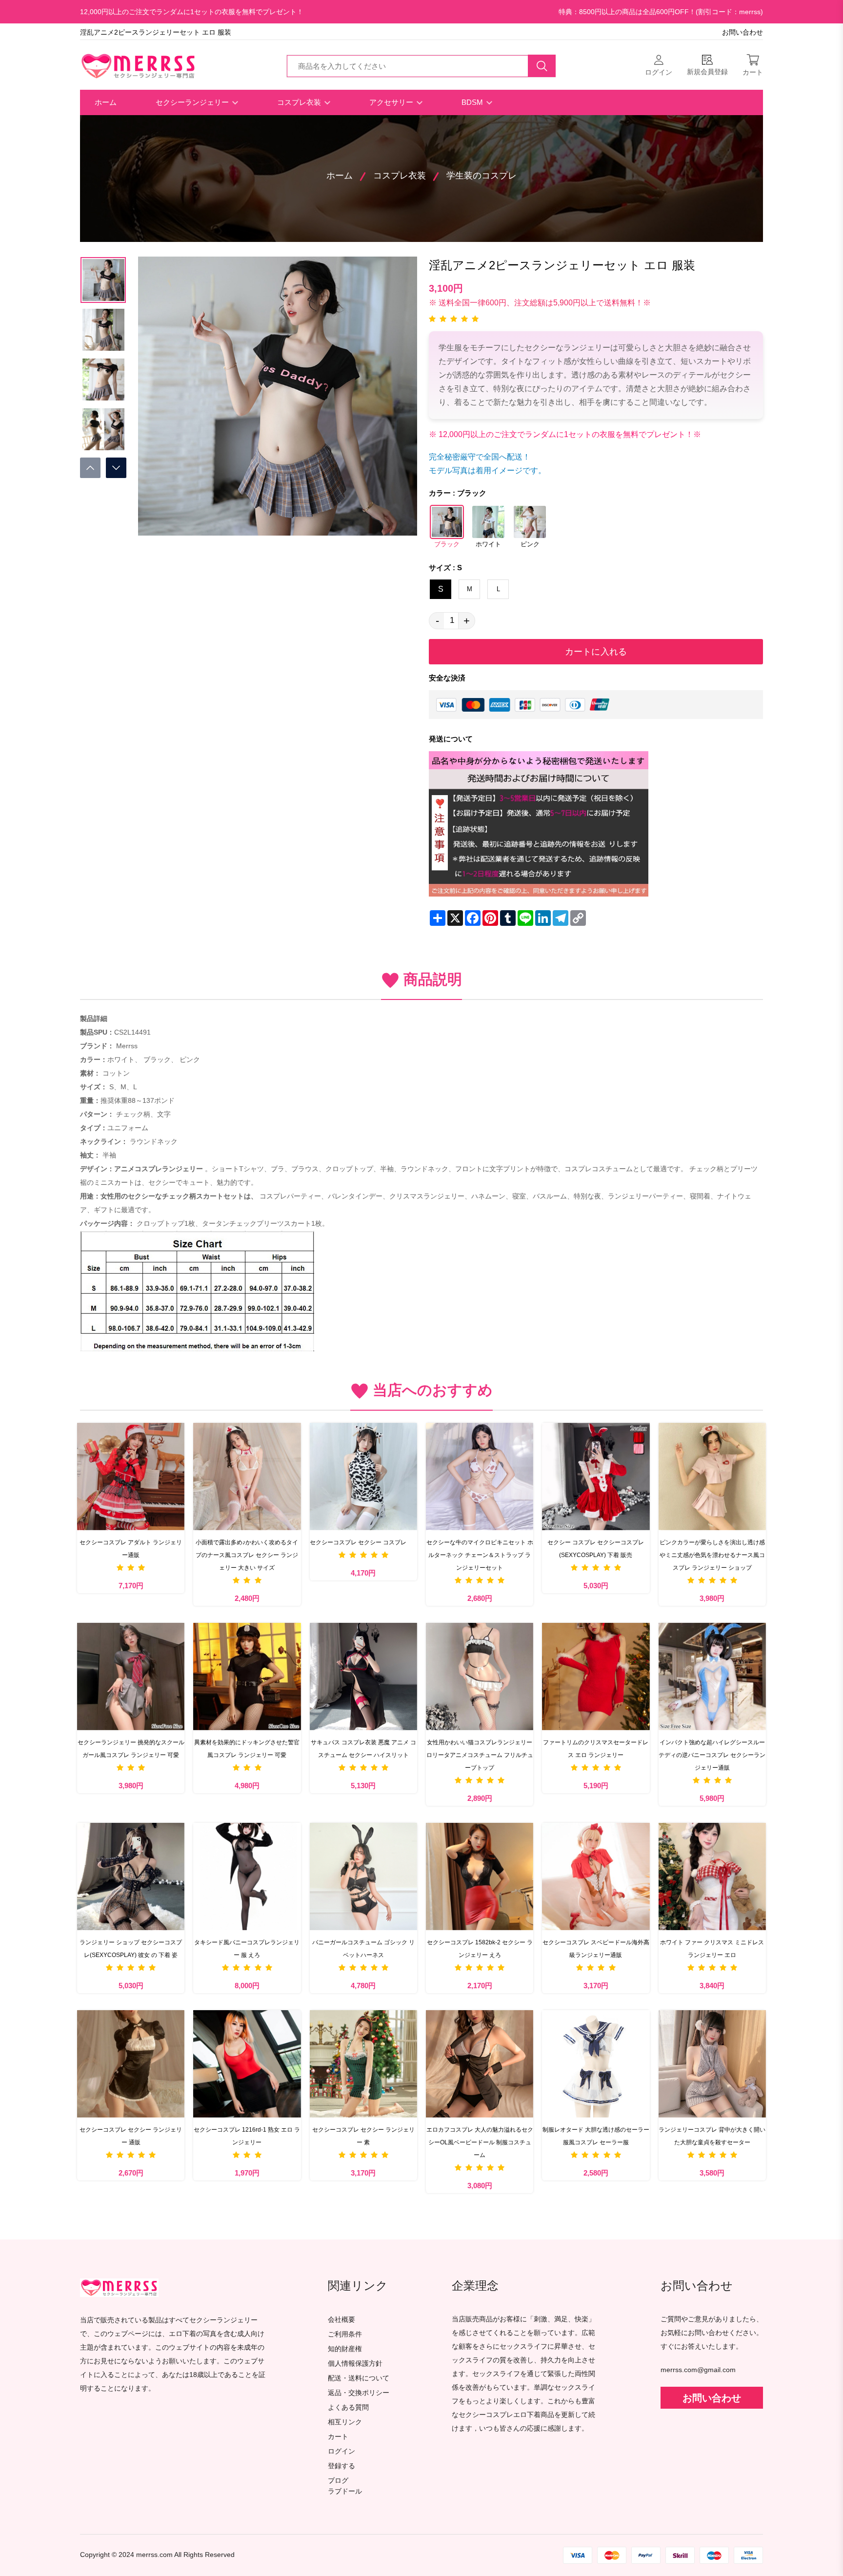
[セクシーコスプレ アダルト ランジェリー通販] (131, 1477)
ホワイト (488, 544)
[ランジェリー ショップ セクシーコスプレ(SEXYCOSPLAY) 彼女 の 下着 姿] (131, 1877)
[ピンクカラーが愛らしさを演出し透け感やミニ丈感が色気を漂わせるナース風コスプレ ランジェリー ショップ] (712, 1477)
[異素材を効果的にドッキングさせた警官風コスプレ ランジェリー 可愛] (247, 1677)
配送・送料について (359, 2378)
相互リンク (345, 2422)
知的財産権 (345, 2349)
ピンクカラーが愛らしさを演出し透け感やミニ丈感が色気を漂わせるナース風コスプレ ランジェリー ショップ (712, 1555)
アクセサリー (392, 102)
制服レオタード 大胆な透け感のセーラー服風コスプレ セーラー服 (596, 2136)
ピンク (530, 544)
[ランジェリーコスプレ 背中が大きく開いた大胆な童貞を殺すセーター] (712, 2064)
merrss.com (154, 2555)
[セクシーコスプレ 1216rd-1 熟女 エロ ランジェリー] (247, 2064)
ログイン (341, 2451)
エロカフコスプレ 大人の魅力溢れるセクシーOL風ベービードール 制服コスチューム (480, 2142)
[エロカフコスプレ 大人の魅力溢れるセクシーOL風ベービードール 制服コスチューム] (480, 2064)
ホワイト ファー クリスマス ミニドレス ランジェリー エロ (712, 1949)
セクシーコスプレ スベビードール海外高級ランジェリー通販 (596, 1949)
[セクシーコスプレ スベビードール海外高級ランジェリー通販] (596, 1877)
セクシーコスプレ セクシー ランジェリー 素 (363, 2136)
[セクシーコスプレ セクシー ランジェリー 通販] (131, 2064)
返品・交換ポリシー (359, 2393)
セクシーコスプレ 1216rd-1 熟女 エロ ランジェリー (247, 2136)
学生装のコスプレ (482, 176)
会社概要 (341, 2320)
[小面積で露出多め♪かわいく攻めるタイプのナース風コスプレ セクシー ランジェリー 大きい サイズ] (247, 1477)
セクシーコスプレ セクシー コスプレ (358, 1542)
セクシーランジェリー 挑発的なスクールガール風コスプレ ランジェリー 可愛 (131, 1749)
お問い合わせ (743, 32)
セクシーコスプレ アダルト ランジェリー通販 (131, 1549)
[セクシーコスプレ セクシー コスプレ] (363, 1477)
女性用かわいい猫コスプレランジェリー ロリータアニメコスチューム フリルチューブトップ (480, 1755)
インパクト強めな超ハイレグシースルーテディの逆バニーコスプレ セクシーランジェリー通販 (712, 1755)
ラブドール (345, 2492)
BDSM (473, 102)
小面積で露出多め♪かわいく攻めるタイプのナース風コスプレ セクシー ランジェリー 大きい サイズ (247, 1555)
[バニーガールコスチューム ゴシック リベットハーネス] (363, 1877)
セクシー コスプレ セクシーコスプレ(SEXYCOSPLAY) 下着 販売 (596, 1549)
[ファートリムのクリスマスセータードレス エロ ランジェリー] (596, 1677)
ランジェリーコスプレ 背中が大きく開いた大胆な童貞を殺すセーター (712, 2136)
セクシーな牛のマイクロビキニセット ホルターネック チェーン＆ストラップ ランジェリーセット (480, 1555)
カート (338, 2437)
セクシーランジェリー (193, 102)
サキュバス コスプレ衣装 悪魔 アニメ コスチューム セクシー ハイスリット (363, 1749)
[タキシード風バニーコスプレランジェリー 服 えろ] (247, 1877)
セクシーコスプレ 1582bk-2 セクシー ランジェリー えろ (480, 1949)
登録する (341, 2466)
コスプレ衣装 (300, 102)
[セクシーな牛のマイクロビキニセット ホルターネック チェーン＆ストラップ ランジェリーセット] (480, 1477)
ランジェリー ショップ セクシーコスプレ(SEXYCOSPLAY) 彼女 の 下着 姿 (131, 1949)
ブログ (338, 2481)
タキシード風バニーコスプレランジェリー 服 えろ (247, 1949)
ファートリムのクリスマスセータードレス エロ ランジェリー (596, 1749)
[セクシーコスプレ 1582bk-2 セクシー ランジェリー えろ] (480, 1877)
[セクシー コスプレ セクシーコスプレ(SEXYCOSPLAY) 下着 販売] (596, 1477)
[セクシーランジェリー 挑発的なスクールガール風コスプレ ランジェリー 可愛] (131, 1677)
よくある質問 (348, 2407)
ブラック (447, 544)
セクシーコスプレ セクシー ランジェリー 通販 (131, 2136)
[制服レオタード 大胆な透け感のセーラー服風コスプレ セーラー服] (596, 2064)
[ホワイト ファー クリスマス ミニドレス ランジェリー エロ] (712, 1877)
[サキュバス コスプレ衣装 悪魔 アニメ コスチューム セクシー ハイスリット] (363, 1677)
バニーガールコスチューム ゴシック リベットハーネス (363, 1949)
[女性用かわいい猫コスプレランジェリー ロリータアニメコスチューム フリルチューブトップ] (480, 1677)
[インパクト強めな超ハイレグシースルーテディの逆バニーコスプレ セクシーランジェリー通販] (712, 1677)
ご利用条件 (345, 2334)
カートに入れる (596, 652)
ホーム (106, 102)
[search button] (542, 66)
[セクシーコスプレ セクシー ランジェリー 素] (363, 2064)
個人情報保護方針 (355, 2364)
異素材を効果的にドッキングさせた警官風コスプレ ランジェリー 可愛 (247, 1749)
